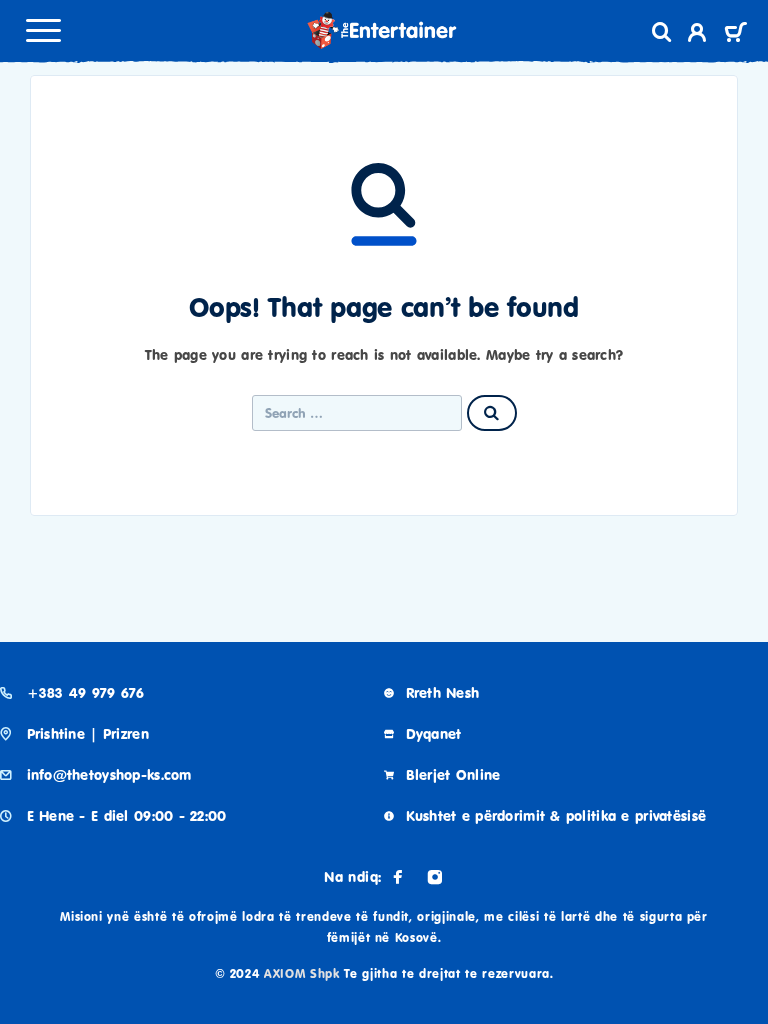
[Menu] (43, 30)
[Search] (662, 32)
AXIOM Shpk (302, 973)
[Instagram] (435, 877)
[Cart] (735, 34)
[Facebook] (398, 877)
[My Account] (697, 35)
